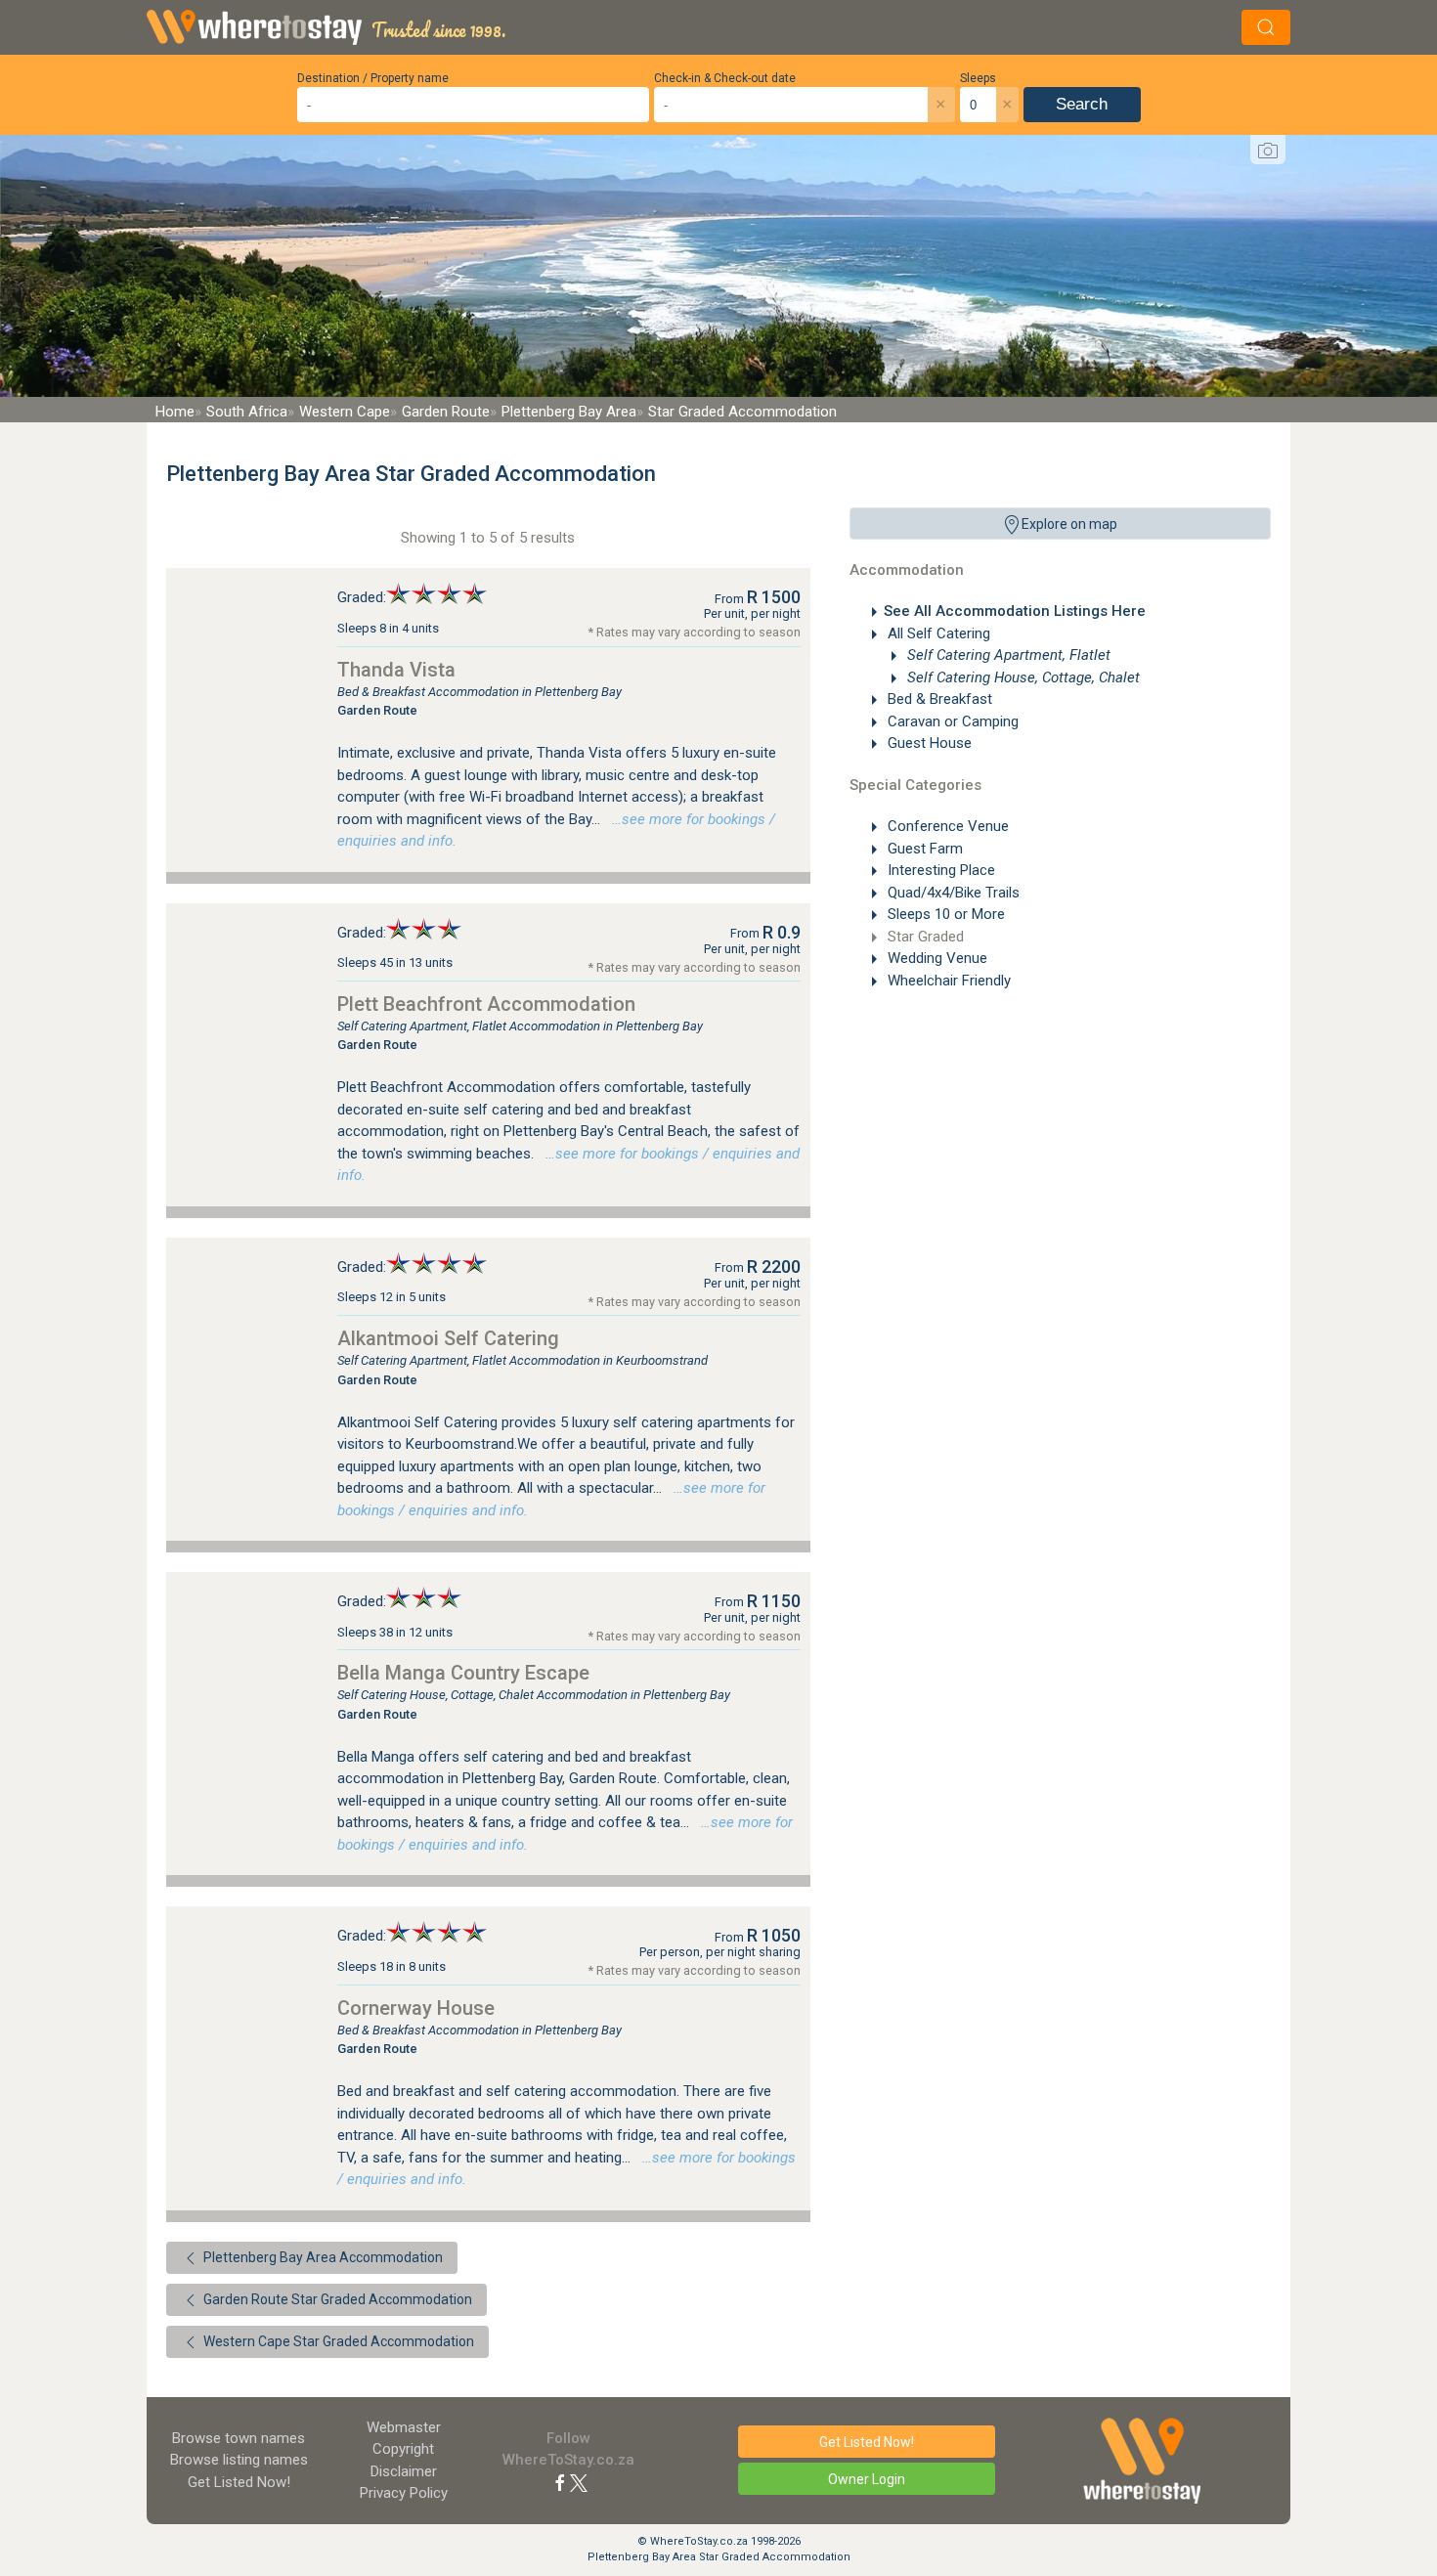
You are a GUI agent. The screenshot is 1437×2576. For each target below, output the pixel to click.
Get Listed (239, 2482)
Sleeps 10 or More (944, 914)
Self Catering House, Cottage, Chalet (1022, 677)
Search (1082, 104)
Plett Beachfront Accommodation (486, 1004)
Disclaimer (404, 2471)
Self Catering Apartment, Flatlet (1007, 655)
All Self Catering (937, 633)
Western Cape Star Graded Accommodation (337, 2341)
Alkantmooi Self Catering (448, 1338)
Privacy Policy (404, 2493)
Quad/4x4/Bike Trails (952, 893)
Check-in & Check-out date (725, 78)
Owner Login (867, 2479)
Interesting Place (939, 870)
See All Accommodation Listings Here (1015, 611)
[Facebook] (560, 2482)
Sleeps (978, 78)
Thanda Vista (396, 670)
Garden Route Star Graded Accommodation (336, 2299)
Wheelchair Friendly (947, 981)
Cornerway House (416, 2008)
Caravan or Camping (951, 721)
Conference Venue (946, 826)
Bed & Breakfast (938, 699)
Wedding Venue (936, 958)
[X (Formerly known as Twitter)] (579, 2482)
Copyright (403, 2449)
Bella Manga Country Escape (463, 1673)
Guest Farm (923, 849)
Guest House (928, 743)
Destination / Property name (373, 78)
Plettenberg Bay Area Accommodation (322, 2257)
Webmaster (404, 2427)
